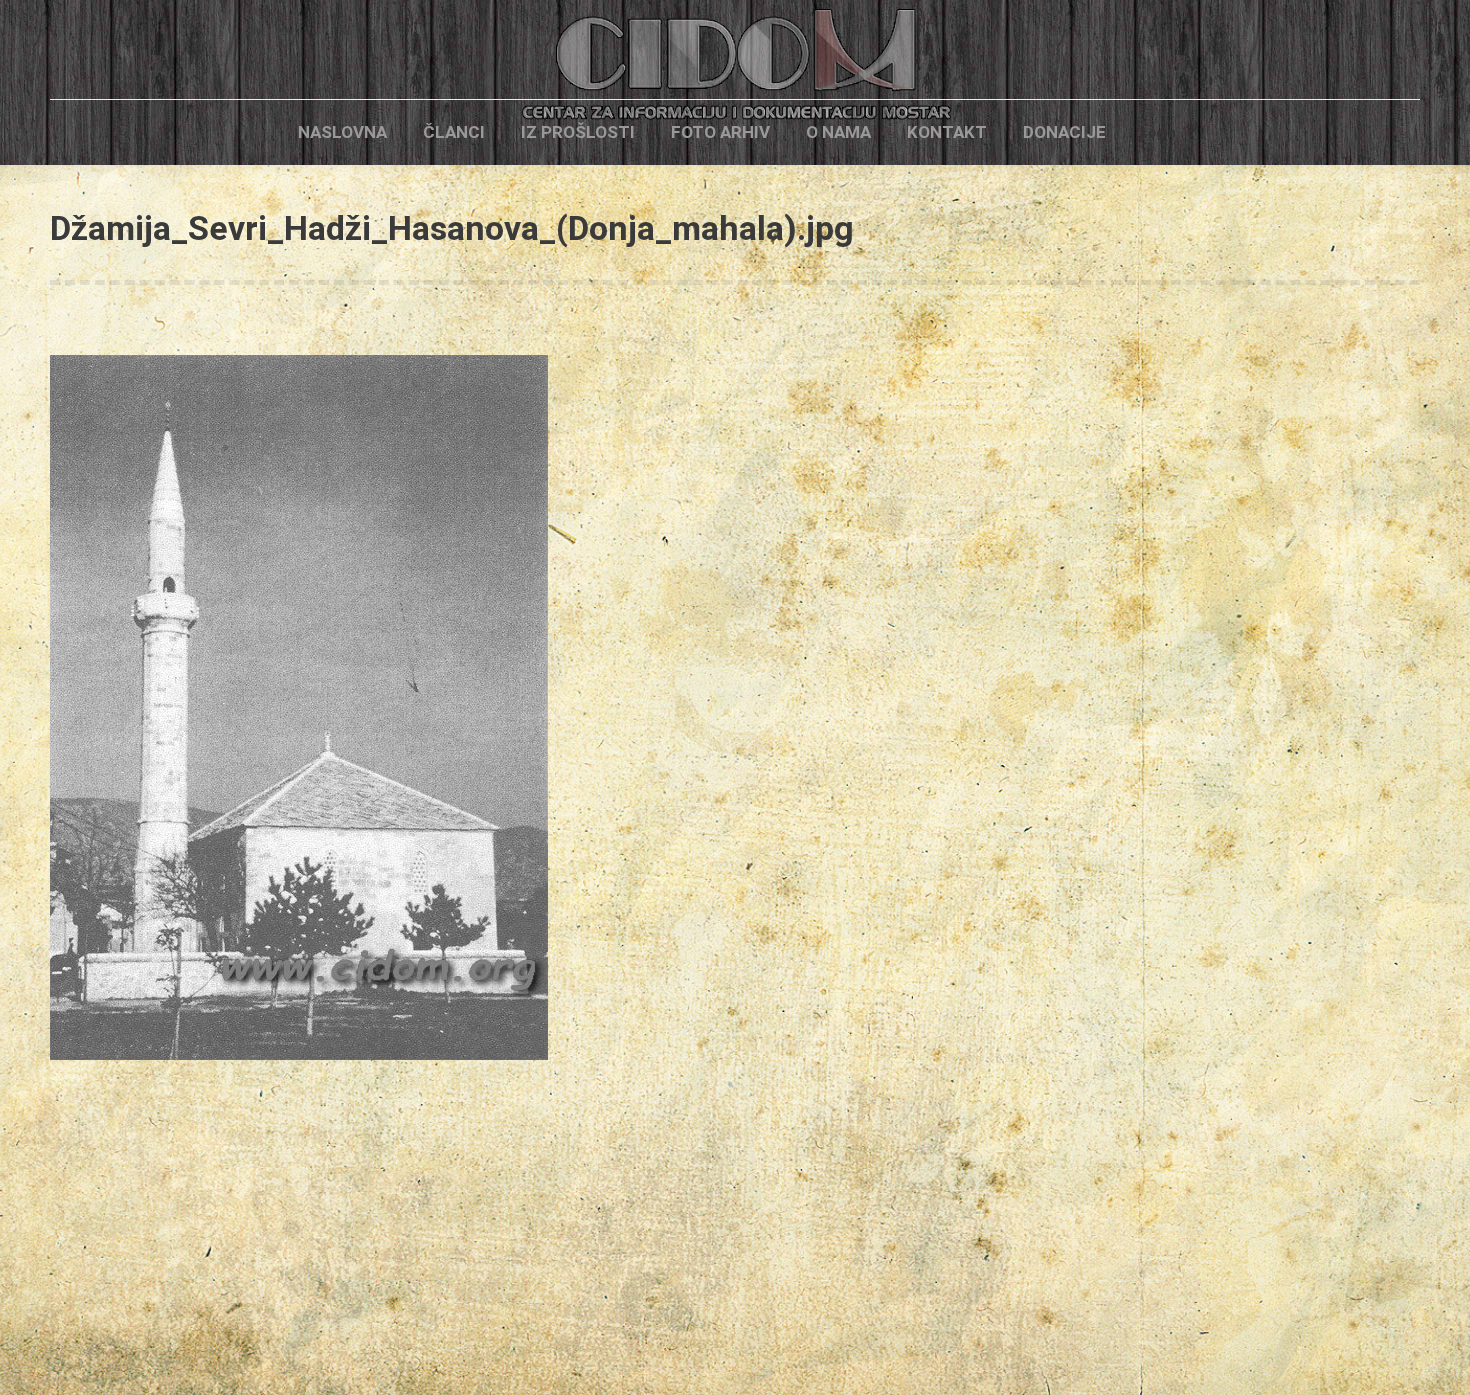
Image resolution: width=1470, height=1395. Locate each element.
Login (1158, 132)
